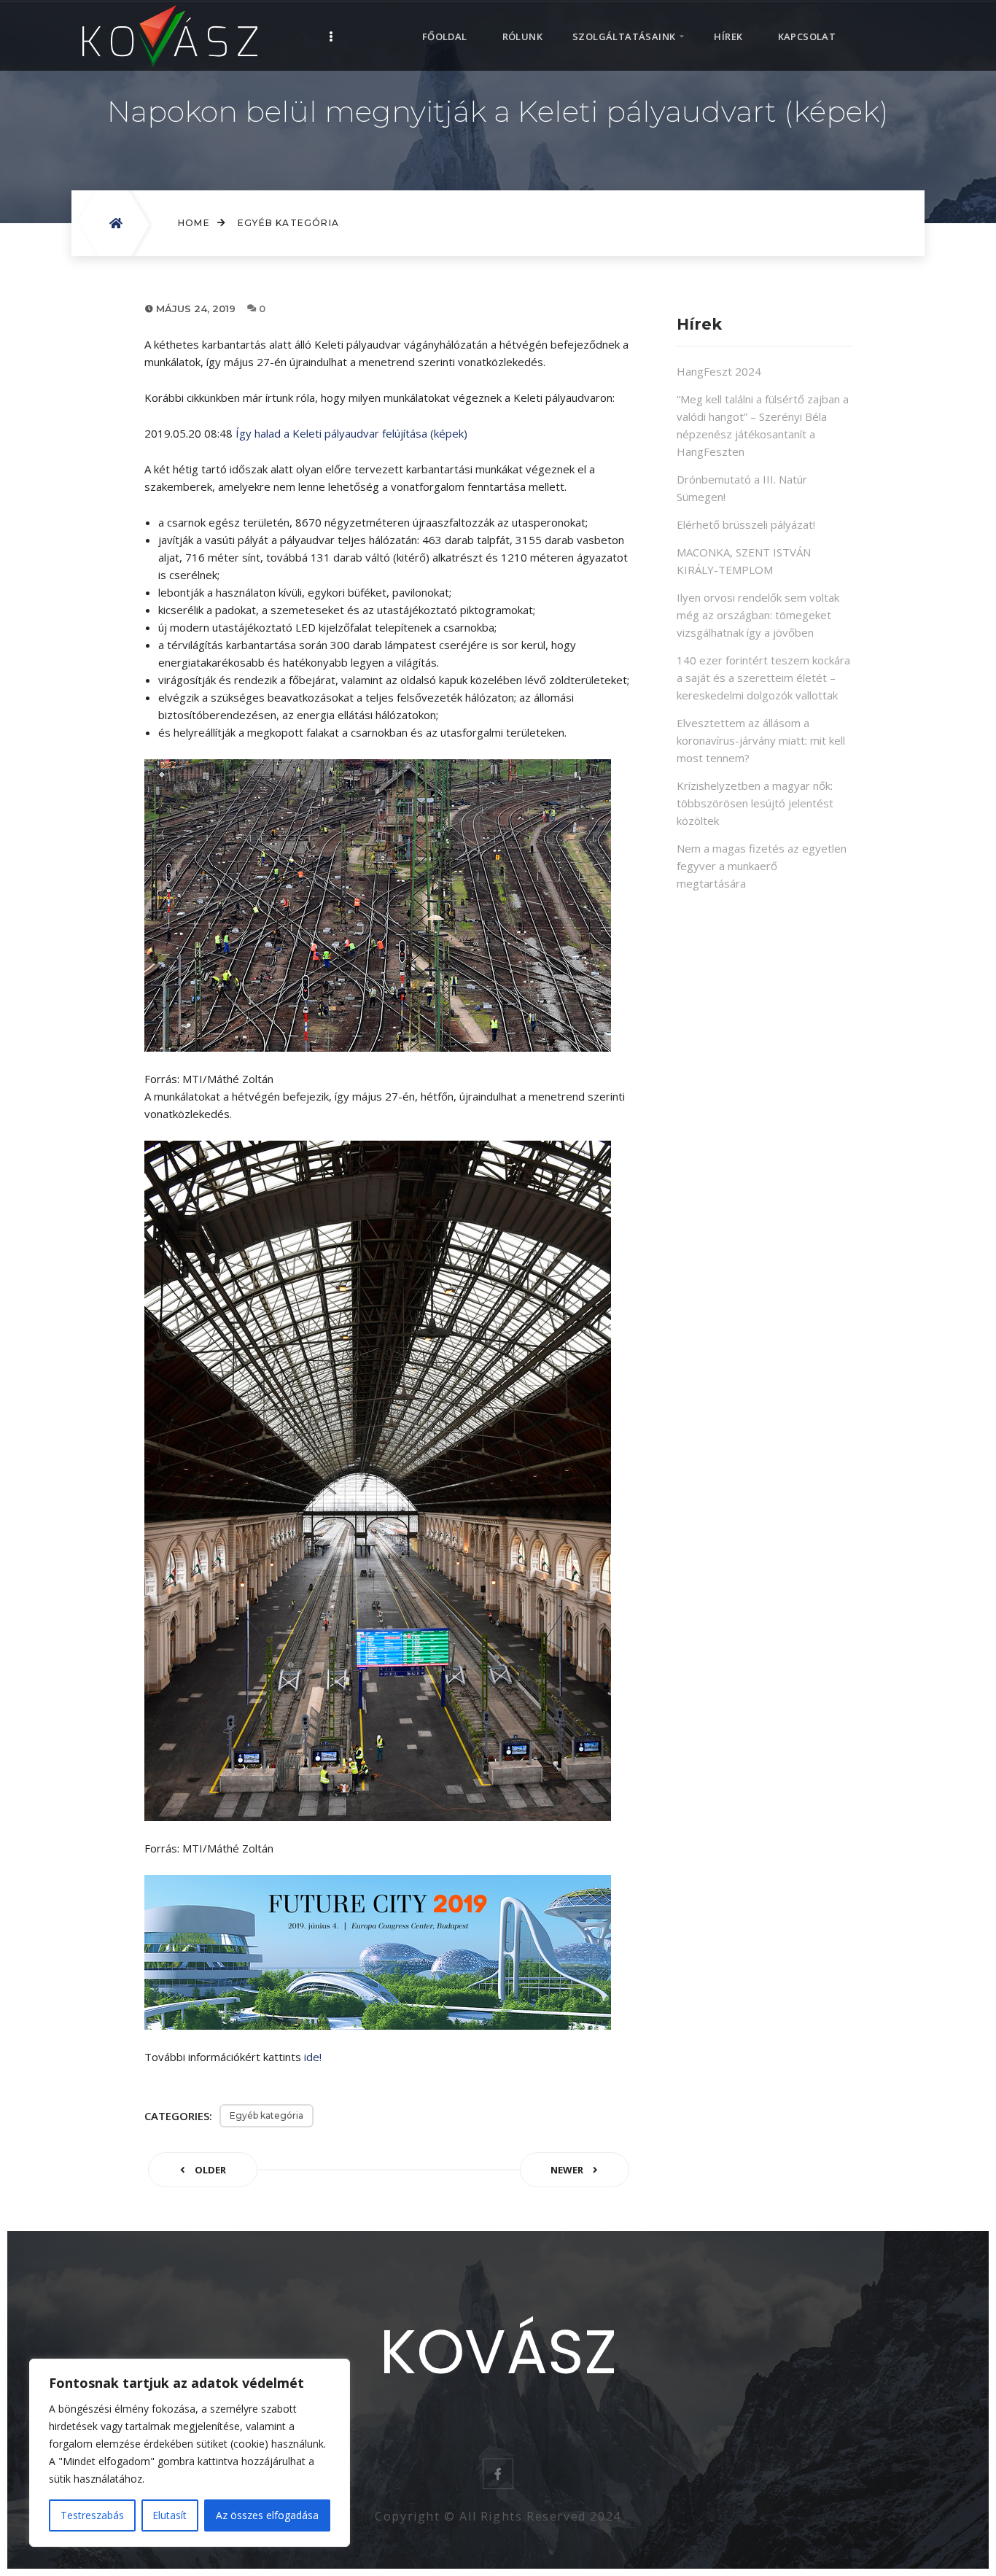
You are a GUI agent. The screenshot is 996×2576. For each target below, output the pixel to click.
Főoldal (445, 36)
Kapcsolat (807, 36)
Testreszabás (92, 2515)
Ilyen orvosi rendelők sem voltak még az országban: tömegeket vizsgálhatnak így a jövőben (758, 615)
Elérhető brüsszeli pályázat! (746, 524)
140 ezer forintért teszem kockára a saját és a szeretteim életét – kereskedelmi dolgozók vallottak (763, 678)
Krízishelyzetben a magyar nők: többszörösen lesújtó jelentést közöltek (755, 803)
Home (194, 223)
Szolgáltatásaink (624, 36)
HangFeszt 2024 (719, 371)
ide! (313, 2057)
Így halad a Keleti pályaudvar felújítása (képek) (351, 433)
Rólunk (522, 36)
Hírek (728, 36)
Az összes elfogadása (267, 2515)
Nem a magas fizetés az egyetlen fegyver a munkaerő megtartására (762, 866)
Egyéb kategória (288, 223)
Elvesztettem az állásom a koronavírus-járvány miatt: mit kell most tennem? (761, 740)
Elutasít (170, 2515)
